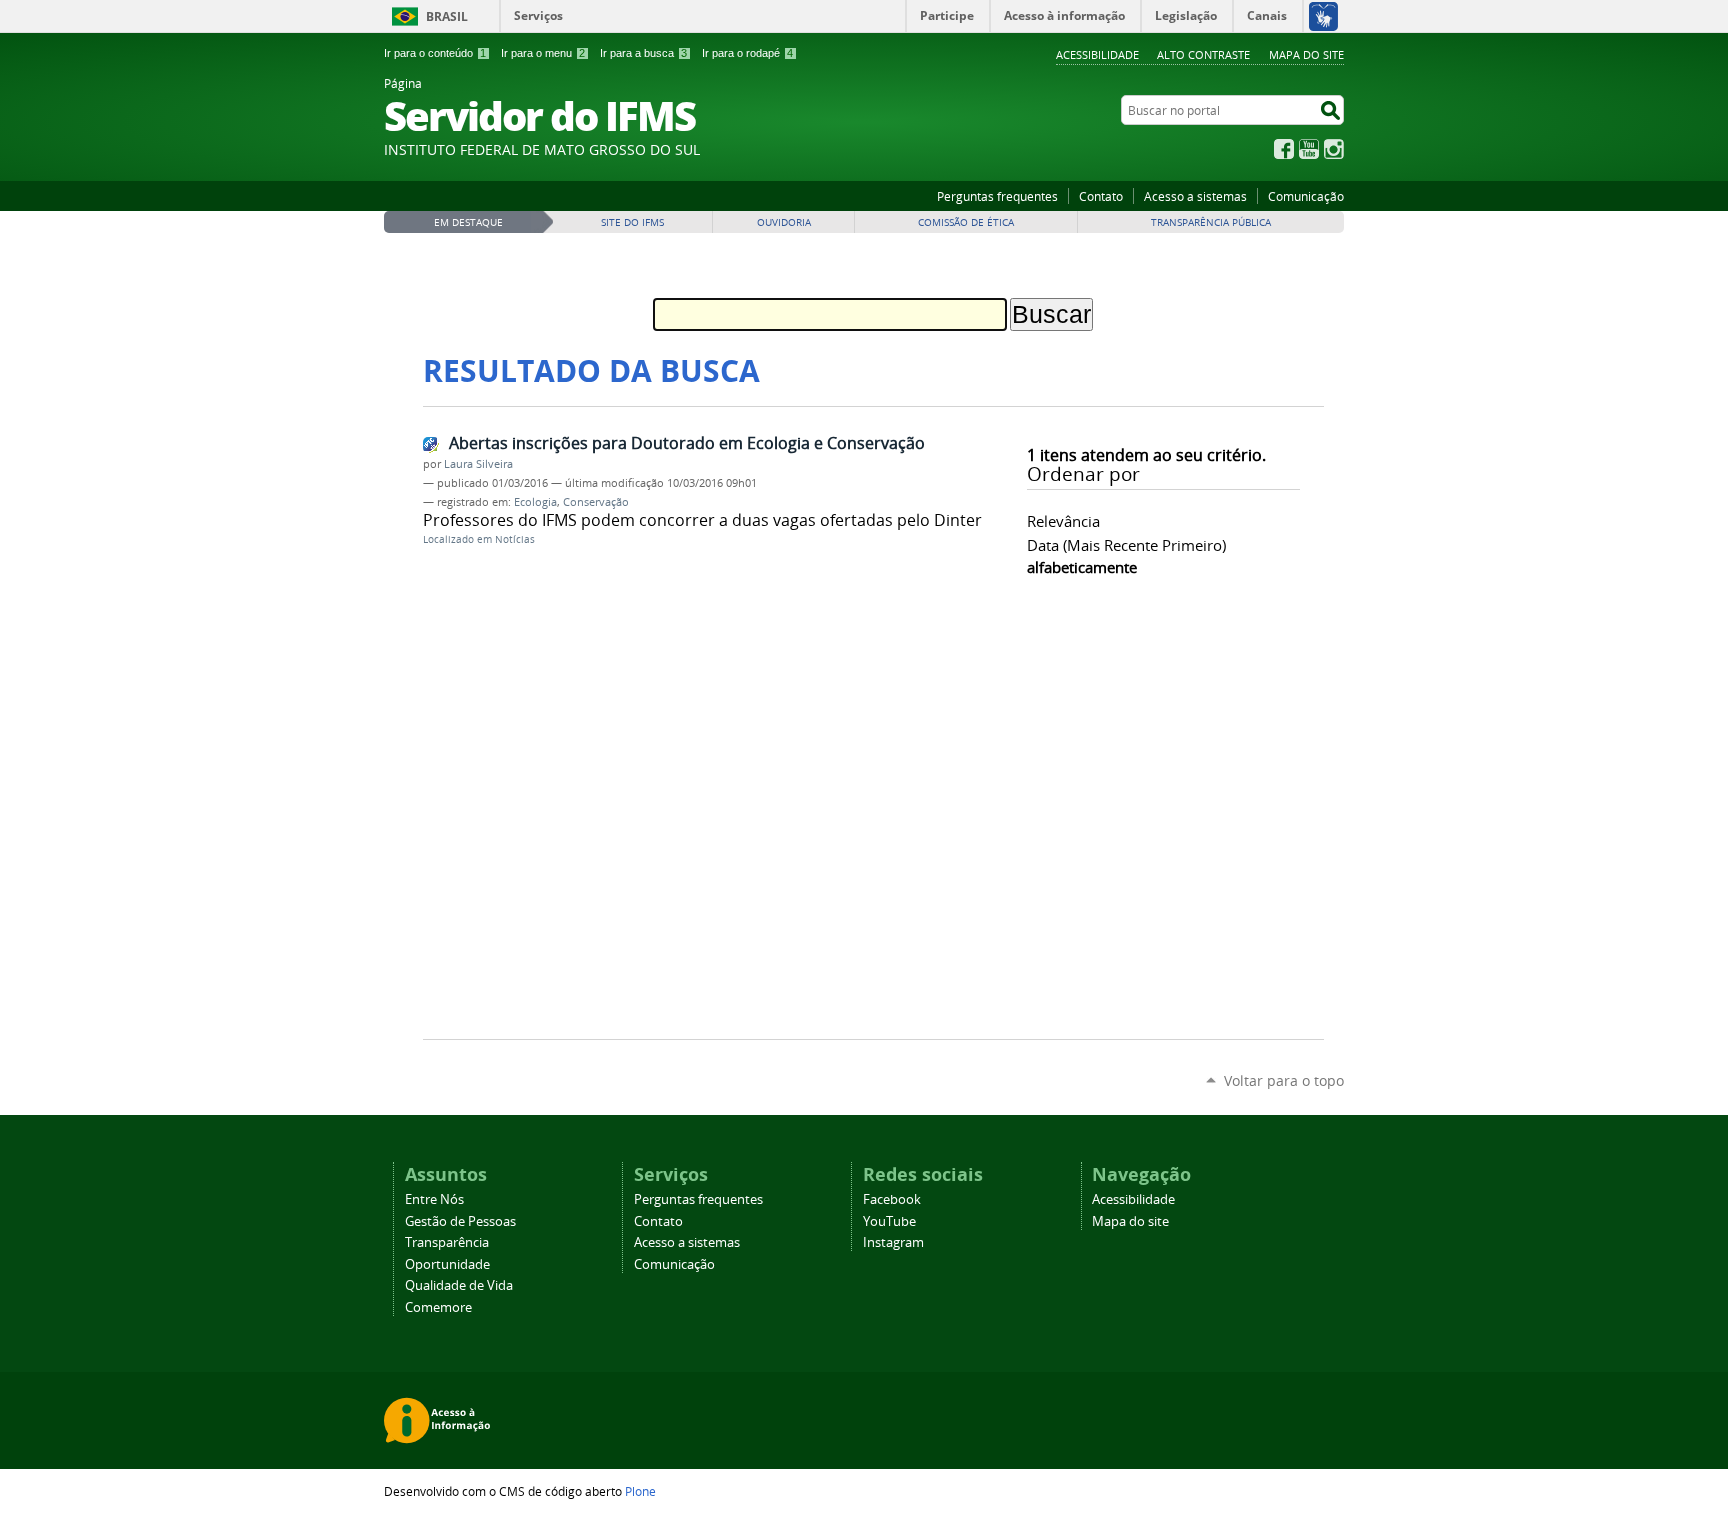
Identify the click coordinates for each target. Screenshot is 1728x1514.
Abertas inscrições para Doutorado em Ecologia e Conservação (687, 443)
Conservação (596, 502)
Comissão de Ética (966, 222)
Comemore (438, 1307)
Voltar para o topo (1284, 1080)
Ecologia (535, 502)
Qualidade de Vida (459, 1285)
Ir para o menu (543, 53)
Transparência (447, 1242)
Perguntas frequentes (997, 196)
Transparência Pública (1211, 222)
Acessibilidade (1097, 54)
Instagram (1334, 149)
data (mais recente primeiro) (1126, 545)
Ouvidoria (784, 222)
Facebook (1284, 149)
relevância (1063, 521)
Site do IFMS (632, 222)
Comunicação (1306, 196)
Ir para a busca (643, 53)
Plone (640, 1491)
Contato (1101, 196)
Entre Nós (434, 1199)
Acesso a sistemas (1195, 196)
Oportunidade (447, 1264)
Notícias (515, 539)
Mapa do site (1306, 54)
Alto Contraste (1203, 54)
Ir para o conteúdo (435, 53)
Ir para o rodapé (747, 53)
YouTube (1309, 149)
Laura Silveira (478, 464)
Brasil (447, 16)
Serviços (538, 15)
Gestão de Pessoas (460, 1221)
